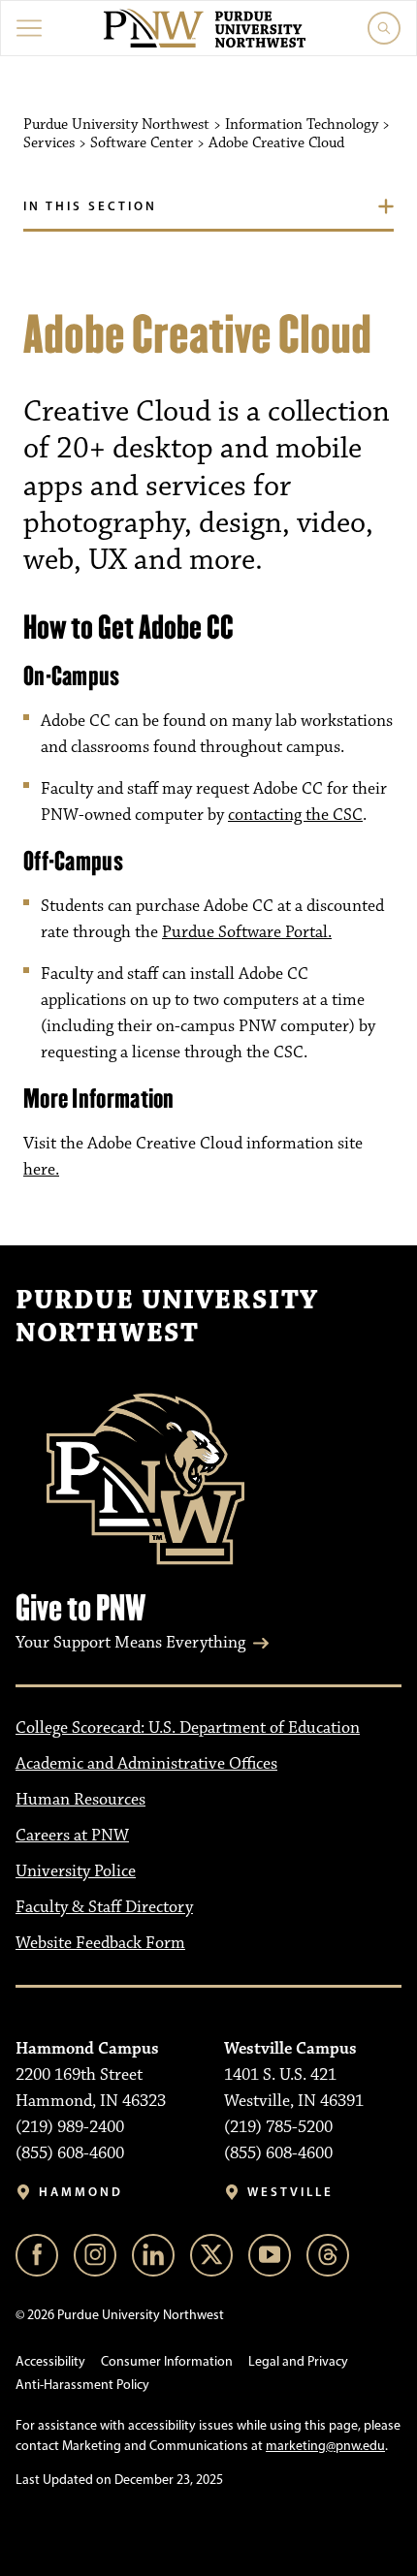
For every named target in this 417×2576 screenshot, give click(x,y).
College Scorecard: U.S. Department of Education (188, 1728)
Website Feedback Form (100, 1943)
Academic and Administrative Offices (146, 1764)
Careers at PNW (72, 1836)
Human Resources (80, 1800)
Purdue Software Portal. (247, 932)
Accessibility (50, 2361)
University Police (76, 1871)
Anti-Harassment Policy (82, 2385)
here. (41, 1170)
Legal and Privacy (298, 2361)
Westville (290, 2192)
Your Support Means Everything (130, 1643)
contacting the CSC (295, 815)
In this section (90, 205)
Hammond (81, 2192)
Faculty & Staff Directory (104, 1907)
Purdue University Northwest (167, 1317)
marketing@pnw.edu (325, 2446)
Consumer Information (167, 2361)
